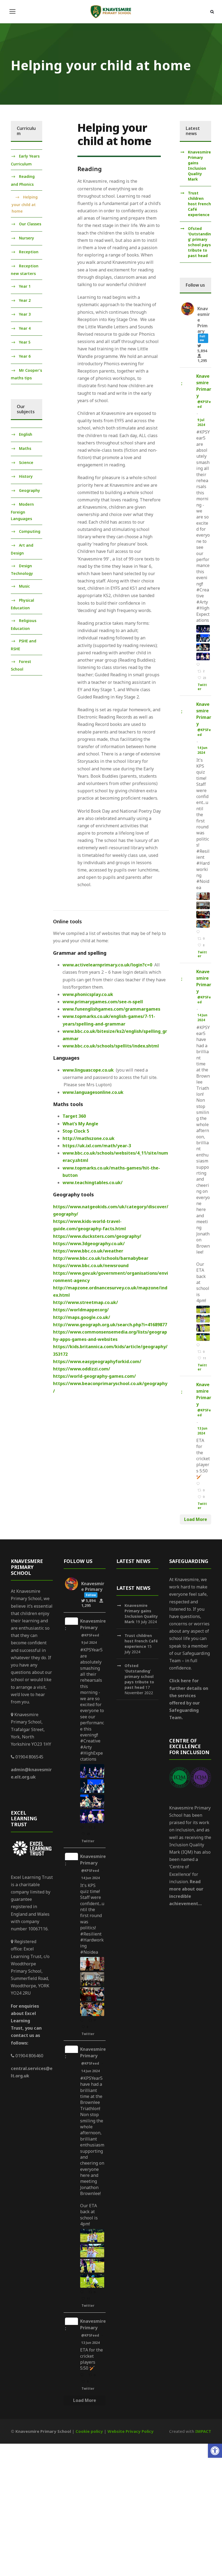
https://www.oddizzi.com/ (82, 1369)
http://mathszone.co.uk (89, 1138)
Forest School (21, 665)
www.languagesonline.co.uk (93, 1092)
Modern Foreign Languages (22, 512)
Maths (25, 448)
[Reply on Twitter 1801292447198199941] (199, 1484)
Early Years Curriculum (25, 160)
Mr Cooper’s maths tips (26, 374)
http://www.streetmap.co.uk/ (86, 1302)
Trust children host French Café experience (199, 204)
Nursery (27, 238)
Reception (29, 252)
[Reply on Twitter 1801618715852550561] (199, 1345)
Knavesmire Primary (204, 386)
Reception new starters (25, 270)
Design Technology (22, 570)
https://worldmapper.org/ (81, 1310)
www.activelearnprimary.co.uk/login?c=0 (107, 965)
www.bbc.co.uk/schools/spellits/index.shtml (111, 1046)
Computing (30, 531)
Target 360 (74, 1116)
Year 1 (25, 286)
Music (24, 586)
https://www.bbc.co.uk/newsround (91, 1265)
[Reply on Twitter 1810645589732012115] (199, 665)
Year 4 (25, 328)
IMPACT (203, 2431)
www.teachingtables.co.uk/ (93, 1183)
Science (26, 462)
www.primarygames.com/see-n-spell (103, 1002)
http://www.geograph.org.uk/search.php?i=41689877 (110, 1325)
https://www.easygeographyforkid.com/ (97, 1361)
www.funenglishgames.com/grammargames (111, 1009)
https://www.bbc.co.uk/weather (88, 1251)
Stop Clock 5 (76, 1131)
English (26, 435)
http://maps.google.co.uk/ (82, 1317)
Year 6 (25, 356)
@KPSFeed (204, 404)
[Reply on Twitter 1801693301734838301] (199, 932)
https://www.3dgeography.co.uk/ (89, 1244)
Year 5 (25, 342)
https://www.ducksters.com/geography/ (97, 1236)
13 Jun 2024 (202, 1431)
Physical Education (22, 604)
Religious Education (24, 624)
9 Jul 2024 (202, 422)
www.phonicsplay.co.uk (88, 994)
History (26, 476)
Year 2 (25, 300)
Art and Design (22, 549)
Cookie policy (89, 2431)
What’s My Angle (80, 1124)
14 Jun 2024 (202, 750)
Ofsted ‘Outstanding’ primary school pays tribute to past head (199, 242)
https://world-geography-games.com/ (94, 1376)
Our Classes (30, 224)
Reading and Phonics (23, 180)
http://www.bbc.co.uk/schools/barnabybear (101, 1258)
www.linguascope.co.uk (88, 1070)
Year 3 (25, 314)
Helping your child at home (25, 204)
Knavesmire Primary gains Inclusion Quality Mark (199, 166)
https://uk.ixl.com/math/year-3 (97, 1146)
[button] (215, 2451)
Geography (30, 490)
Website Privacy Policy (130, 2431)
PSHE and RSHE (24, 645)
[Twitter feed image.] (203, 629)
